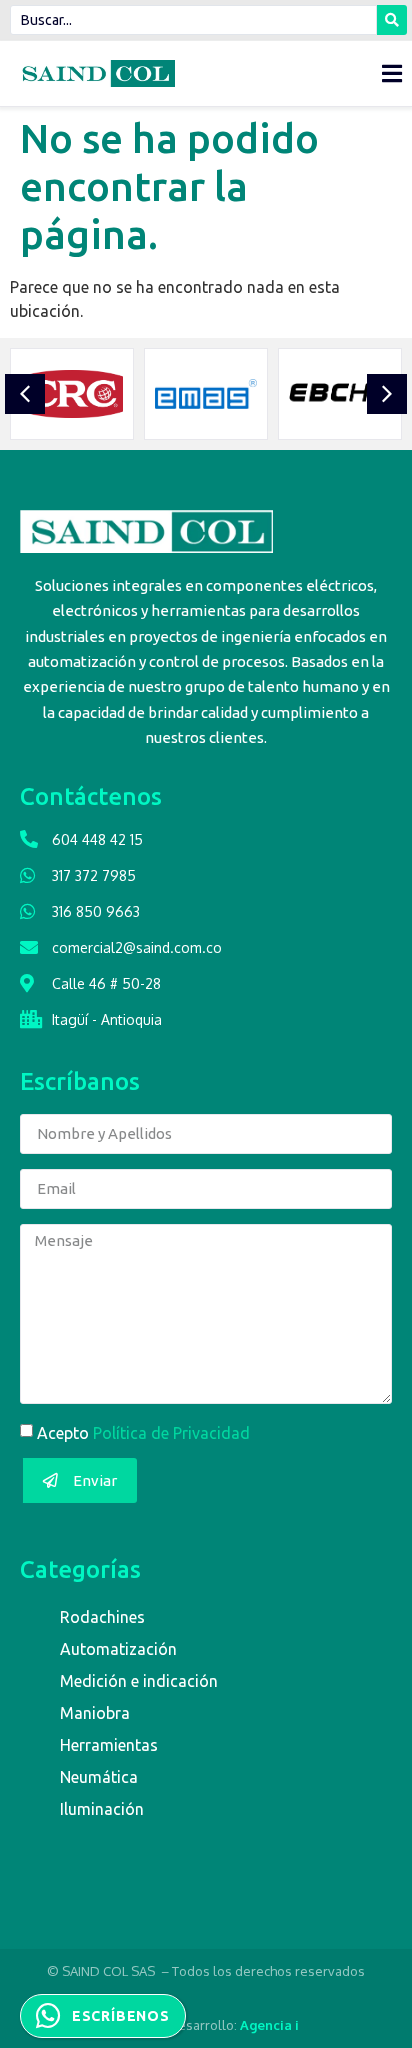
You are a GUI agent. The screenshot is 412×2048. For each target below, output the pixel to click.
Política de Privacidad (171, 1433)
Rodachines (102, 1617)
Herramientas (109, 1745)
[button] (25, 394)
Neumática (99, 1777)
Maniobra (95, 1713)
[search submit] (392, 20)
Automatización (118, 1649)
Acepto (143, 1433)
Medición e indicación (139, 1681)
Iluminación (102, 1809)
